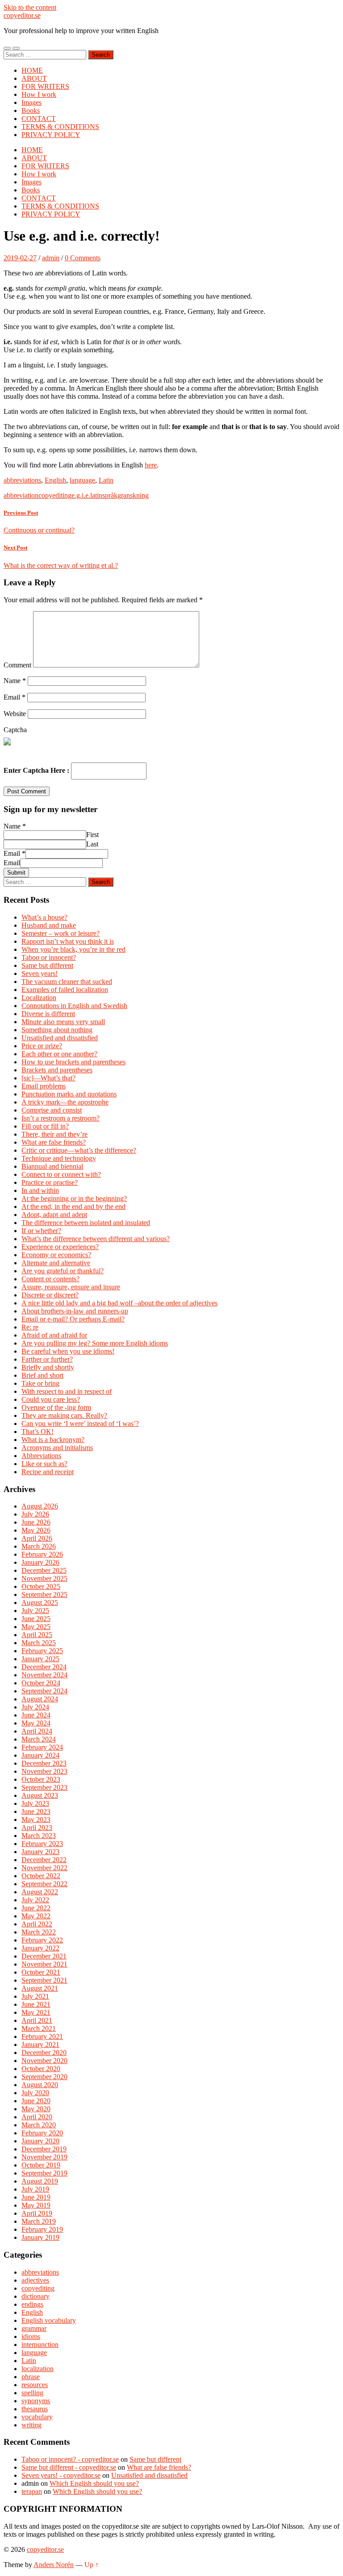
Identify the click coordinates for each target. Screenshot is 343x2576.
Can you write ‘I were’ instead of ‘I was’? (80, 1423)
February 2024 (42, 1747)
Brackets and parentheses (57, 1070)
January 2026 (40, 1562)
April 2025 (37, 1635)
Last (92, 844)
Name (15, 681)
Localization (39, 998)
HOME (32, 70)
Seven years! (40, 973)
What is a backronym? (53, 1440)
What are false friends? (54, 1142)
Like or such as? (44, 1464)
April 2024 (37, 1731)
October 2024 (41, 1683)
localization (38, 2369)
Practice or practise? (50, 1182)
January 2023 (40, 1852)
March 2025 (39, 1643)
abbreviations (22, 480)
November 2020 (44, 2061)
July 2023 (35, 1803)
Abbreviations (41, 1456)
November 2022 (44, 1868)
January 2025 (40, 1659)
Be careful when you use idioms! (68, 1351)
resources (35, 2385)
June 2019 (36, 2197)
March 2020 (39, 2125)
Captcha (15, 730)
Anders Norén (54, 2565)
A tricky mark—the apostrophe (65, 1102)
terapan (32, 2491)
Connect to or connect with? (61, 1174)
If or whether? (41, 1231)
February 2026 (42, 1554)
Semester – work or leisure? (61, 933)
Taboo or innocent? (49, 957)
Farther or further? (47, 1359)
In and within (40, 1190)
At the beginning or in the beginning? (74, 1198)
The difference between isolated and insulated (86, 1223)
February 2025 (42, 1651)
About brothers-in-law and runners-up (75, 1311)
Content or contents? (50, 1279)
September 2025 (44, 1594)
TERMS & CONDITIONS (60, 127)
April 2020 (37, 2117)
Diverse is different (48, 1014)
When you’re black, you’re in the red (73, 949)
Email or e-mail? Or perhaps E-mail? (73, 1319)
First (92, 835)
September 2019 (44, 2173)
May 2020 (36, 2109)
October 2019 (41, 2165)
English (55, 480)
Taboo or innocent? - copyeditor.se (70, 2459)
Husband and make (49, 925)
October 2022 (41, 1876)
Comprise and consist (52, 1110)
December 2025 (44, 1570)
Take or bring (40, 1383)
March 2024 (39, 1739)
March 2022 (39, 1932)
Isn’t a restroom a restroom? (61, 1118)
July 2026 (35, 1514)
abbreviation (21, 495)
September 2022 (44, 1884)
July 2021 (35, 1996)
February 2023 (42, 1844)
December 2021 (44, 1956)
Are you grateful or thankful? (63, 1271)
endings (32, 2304)
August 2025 (40, 1603)
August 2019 (40, 2181)
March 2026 (39, 1546)
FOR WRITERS (45, 86)
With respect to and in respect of (67, 1391)
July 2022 (35, 1900)
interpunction (40, 2345)
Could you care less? (51, 1399)
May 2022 (36, 1916)
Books (31, 110)
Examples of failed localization (65, 990)
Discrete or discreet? (50, 1295)
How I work (39, 94)
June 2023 (36, 1811)
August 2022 (40, 1892)
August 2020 (40, 2085)
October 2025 (41, 1586)
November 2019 (44, 2157)
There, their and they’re (54, 1134)
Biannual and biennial (52, 1166)
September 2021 (44, 1980)
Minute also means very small (63, 1022)
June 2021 (36, 2004)
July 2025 (35, 1611)
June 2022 (36, 1908)
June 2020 (36, 2101)
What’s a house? (44, 917)
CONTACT (39, 119)
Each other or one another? (59, 1054)
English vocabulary (49, 2320)
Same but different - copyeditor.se (69, 2467)
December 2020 (44, 2053)
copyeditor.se (22, 15)
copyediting (55, 495)
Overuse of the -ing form (56, 1407)
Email (15, 697)
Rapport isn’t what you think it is (68, 941)
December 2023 (44, 1763)
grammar (34, 2328)
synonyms (36, 2401)
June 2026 (36, 1522)
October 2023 (41, 1779)
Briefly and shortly (48, 1367)
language (82, 480)
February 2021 (42, 2036)
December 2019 (44, 2149)
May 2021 (36, 2012)
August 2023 (40, 1795)
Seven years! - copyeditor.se (61, 2475)
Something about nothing (57, 1030)
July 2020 (35, 2093)
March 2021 (39, 2028)
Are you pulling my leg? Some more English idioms (95, 1343)
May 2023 (36, 1819)
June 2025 (36, 1619)
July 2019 (35, 2189)
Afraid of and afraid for (54, 1335)
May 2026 (36, 1530)
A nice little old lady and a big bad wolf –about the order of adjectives (119, 1303)
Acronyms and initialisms (57, 1448)
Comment (17, 665)
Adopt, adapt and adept (54, 1215)
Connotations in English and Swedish (74, 1006)
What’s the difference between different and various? (96, 1239)
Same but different (47, 965)
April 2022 (37, 1924)
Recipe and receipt (48, 1472)
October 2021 (41, 1972)
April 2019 (37, 2213)
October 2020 (41, 2069)
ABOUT (34, 78)
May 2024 (36, 1723)
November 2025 (44, 1578)
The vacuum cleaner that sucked (67, 982)
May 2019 (36, 2205)
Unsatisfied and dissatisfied (60, 1038)
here (151, 465)
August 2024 (40, 1699)
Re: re (30, 1327)
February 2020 (42, 2133)
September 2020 (44, 2077)
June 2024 (36, 1715)
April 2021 (37, 2020)
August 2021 (40, 1988)
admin (51, 258)
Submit (16, 873)
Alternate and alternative (56, 1263)
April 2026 (37, 1538)
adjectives (35, 2280)
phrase (31, 2377)
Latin (106, 480)
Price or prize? (42, 1046)
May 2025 (36, 1627)
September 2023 (44, 1787)
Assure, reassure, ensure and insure (71, 1287)
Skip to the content (30, 7)
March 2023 (39, 1836)
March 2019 (39, 2221)
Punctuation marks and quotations (69, 1094)
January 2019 (40, 2237)
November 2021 (44, 1964)
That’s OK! (38, 1432)
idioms (31, 2336)
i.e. (86, 495)
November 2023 (44, 1771)
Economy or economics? (56, 1255)
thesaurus (35, 2409)
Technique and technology (59, 1158)
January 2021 (40, 2045)
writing (31, 2425)
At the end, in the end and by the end (73, 1207)
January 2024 (40, 1755)
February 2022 (42, 1940)
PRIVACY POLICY (51, 135)
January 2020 (40, 2141)
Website (15, 714)
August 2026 (40, 1506)
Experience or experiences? (60, 1247)
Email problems (44, 1086)
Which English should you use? (94, 2483)
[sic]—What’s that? (48, 1078)
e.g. (77, 495)
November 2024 (44, 1675)
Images (31, 102)
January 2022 (40, 1948)
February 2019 (42, 2229)
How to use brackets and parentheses (73, 1062)
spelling (32, 2393)
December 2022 (44, 1860)
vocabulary (37, 2417)
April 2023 (37, 1828)
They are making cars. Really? (64, 1415)
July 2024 (35, 1707)
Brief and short (42, 1375)
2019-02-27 (20, 258)
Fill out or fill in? (45, 1126)
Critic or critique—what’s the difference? (79, 1150)
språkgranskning (125, 495)
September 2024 (44, 1691)
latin (96, 495)
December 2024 (44, 1667)
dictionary (36, 2296)
